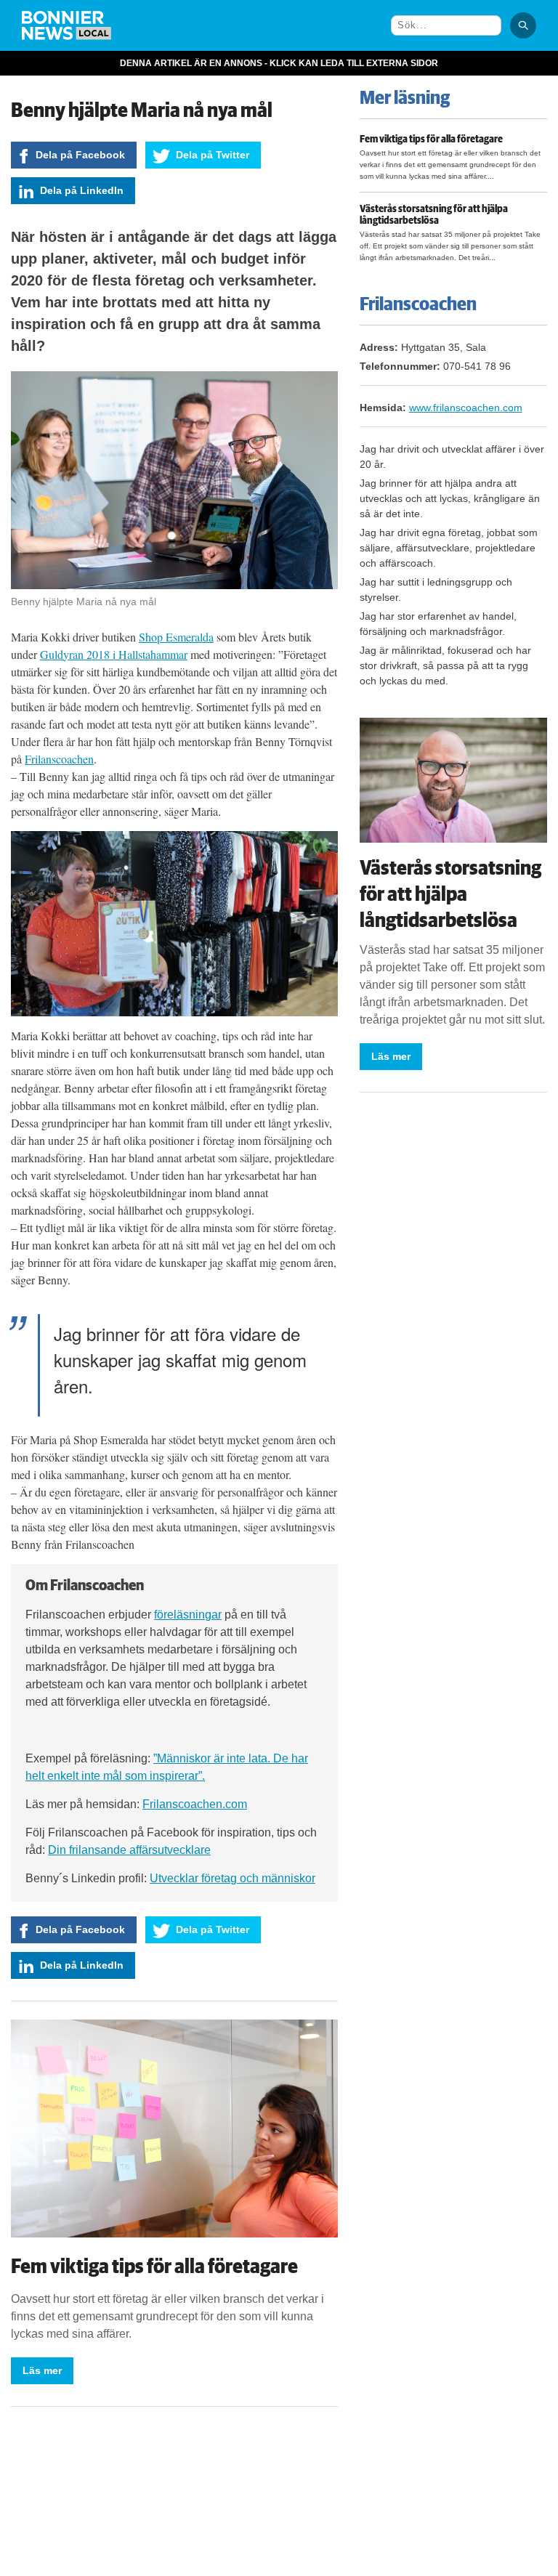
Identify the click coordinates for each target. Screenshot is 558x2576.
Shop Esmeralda (176, 637)
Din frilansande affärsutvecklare (129, 1850)
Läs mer (42, 2370)
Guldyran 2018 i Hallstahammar (114, 654)
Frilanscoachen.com (195, 1804)
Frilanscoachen (59, 759)
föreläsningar (188, 1615)
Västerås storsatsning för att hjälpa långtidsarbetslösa (434, 215)
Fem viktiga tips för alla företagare (154, 2267)
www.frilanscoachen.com (466, 408)
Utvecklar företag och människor (232, 1878)
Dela (80, 155)
